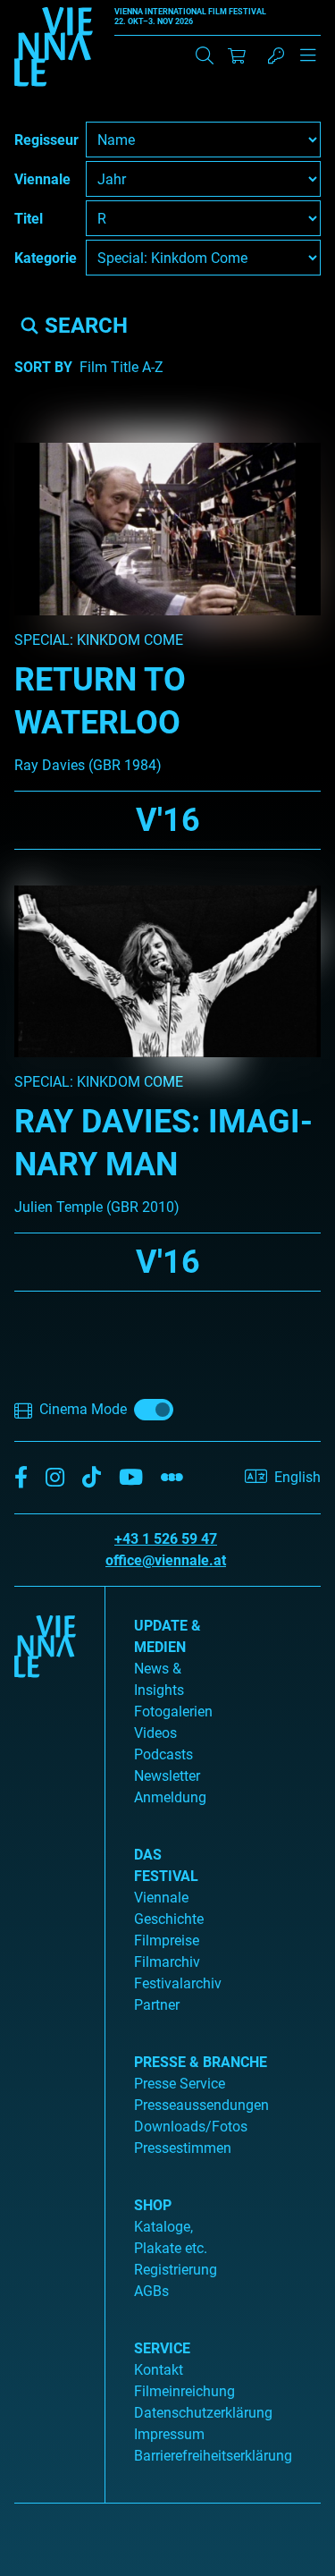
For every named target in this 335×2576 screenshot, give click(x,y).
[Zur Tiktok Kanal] (92, 1478)
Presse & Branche (201, 2062)
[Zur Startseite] (54, 50)
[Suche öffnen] (205, 55)
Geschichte (169, 1919)
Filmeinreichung (184, 2391)
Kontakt (159, 2370)
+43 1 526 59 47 (166, 1539)
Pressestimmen (183, 2148)
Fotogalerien (173, 1712)
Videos (155, 1733)
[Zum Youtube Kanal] (131, 1478)
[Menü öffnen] (308, 63)
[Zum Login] (276, 55)
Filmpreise (167, 1940)
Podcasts (163, 1754)
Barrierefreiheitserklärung (213, 2456)
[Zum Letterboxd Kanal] (172, 1478)
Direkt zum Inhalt (54, 10)
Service (162, 2348)
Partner (157, 2005)
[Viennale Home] (45, 2038)
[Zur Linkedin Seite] (55, 1478)
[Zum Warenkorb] (237, 55)
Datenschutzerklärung (203, 2413)
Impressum (169, 2434)
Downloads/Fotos (191, 2127)
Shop (153, 2205)
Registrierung (176, 2270)
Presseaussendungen (201, 2105)
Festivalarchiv (178, 1983)
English (297, 1477)
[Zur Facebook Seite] (21, 1478)
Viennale (161, 1898)
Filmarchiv (167, 1962)
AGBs (151, 2291)
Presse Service (180, 2084)
